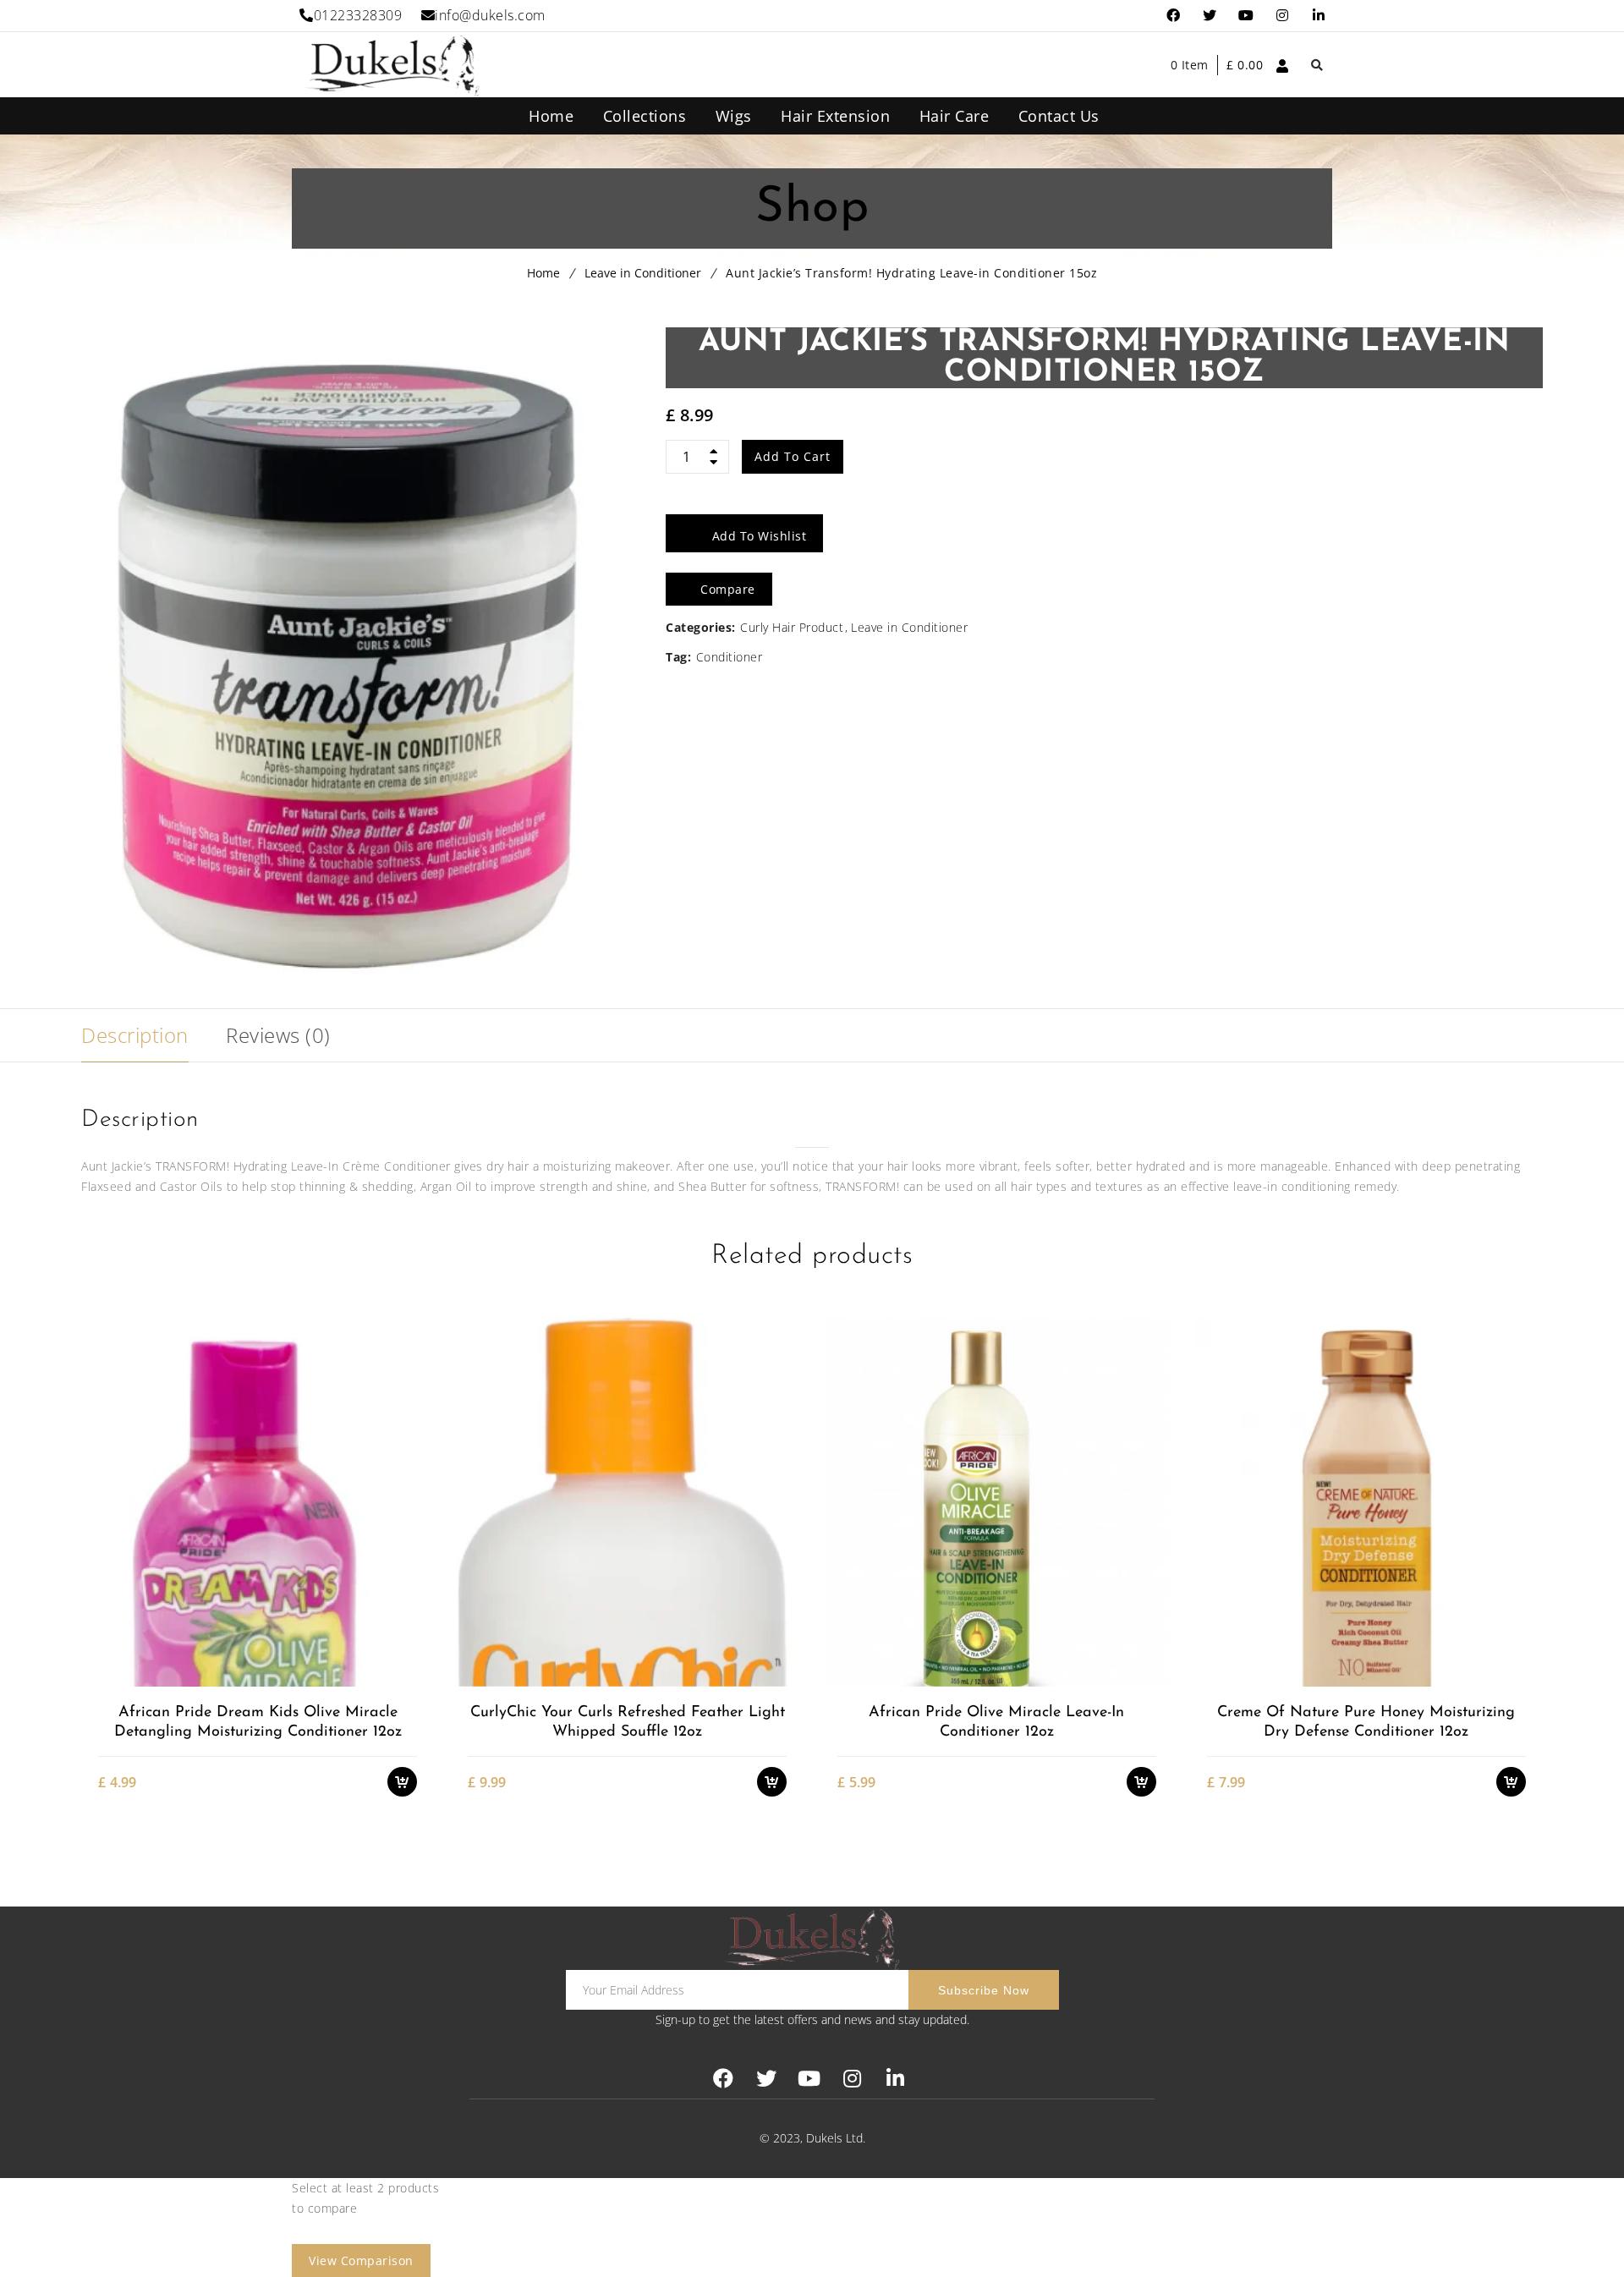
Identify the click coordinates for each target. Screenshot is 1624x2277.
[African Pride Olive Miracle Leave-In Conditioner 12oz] (996, 1501)
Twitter (1210, 16)
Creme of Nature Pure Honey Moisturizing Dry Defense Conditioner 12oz (1366, 1723)
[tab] (135, 1035)
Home (543, 273)
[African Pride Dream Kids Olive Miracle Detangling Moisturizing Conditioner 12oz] (257, 1501)
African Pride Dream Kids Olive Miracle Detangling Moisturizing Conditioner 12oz (258, 1723)
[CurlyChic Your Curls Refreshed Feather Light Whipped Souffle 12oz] (627, 1501)
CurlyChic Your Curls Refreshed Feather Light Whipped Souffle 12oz (628, 1723)
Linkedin (1319, 16)
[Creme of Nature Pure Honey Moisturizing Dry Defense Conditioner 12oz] (1366, 1501)
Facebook (1174, 16)
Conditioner (730, 657)
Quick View (411, 1676)
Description (135, 1035)
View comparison (361, 2261)
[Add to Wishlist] (411, 1617)
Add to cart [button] (411, 1587)
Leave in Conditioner (643, 273)
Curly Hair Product (792, 627)
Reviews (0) (278, 1035)
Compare (411, 1646)
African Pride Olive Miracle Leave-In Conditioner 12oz (996, 1723)
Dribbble (1283, 16)
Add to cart (793, 456)
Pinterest (1246, 16)
